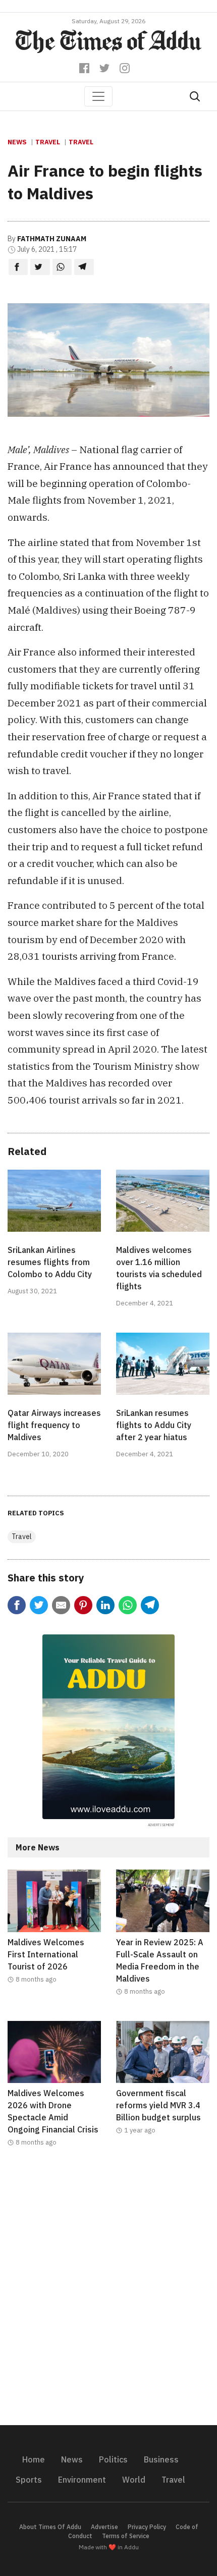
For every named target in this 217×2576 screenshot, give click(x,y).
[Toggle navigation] (98, 96)
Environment (82, 2480)
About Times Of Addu (50, 2527)
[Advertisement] (108, 2292)
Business (161, 2459)
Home (34, 2459)
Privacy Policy (147, 2527)
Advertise (104, 2527)
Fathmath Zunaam (52, 239)
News (17, 142)
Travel (48, 142)
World (134, 2480)
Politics (113, 2459)
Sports (29, 2480)
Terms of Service (126, 2536)
